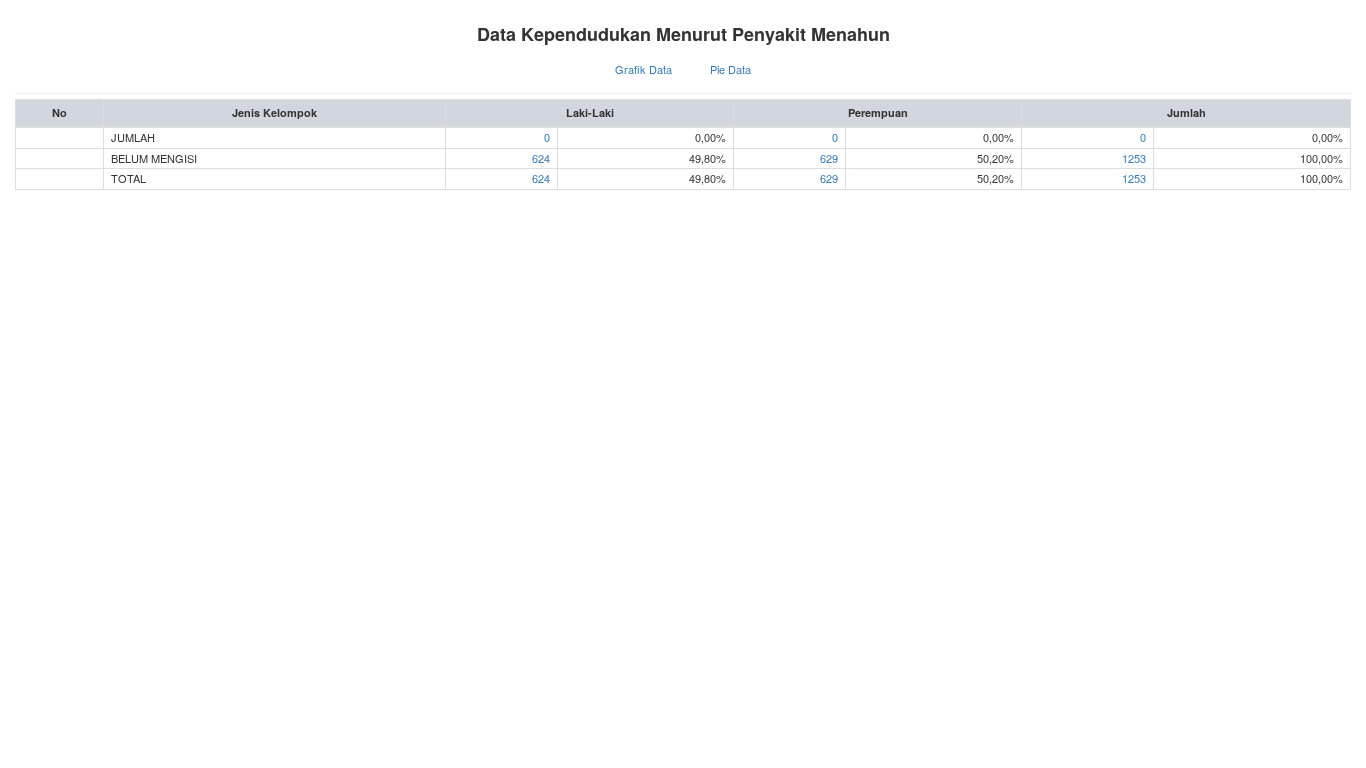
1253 (1134, 158)
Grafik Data (643, 69)
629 (829, 158)
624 (541, 158)
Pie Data (730, 69)
